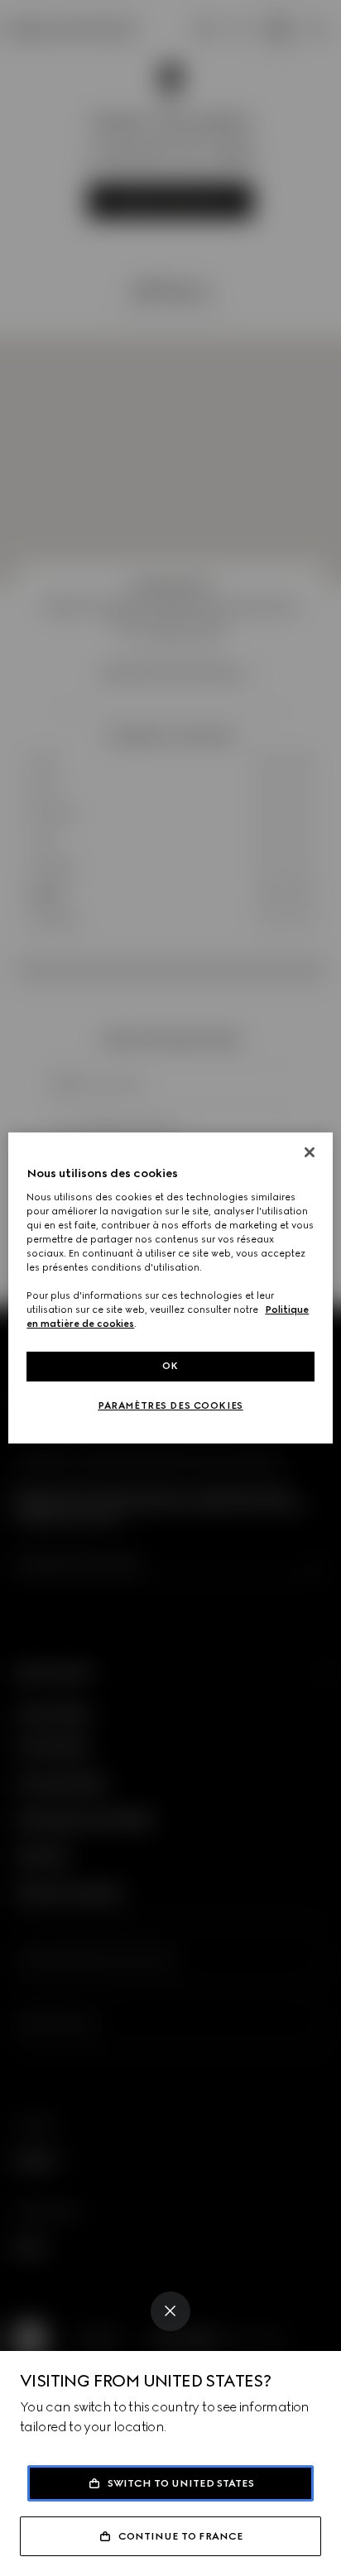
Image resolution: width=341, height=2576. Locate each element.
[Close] (170, 2311)
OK (170, 1366)
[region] (170, 1288)
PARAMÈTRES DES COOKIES (170, 1405)
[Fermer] (310, 1152)
